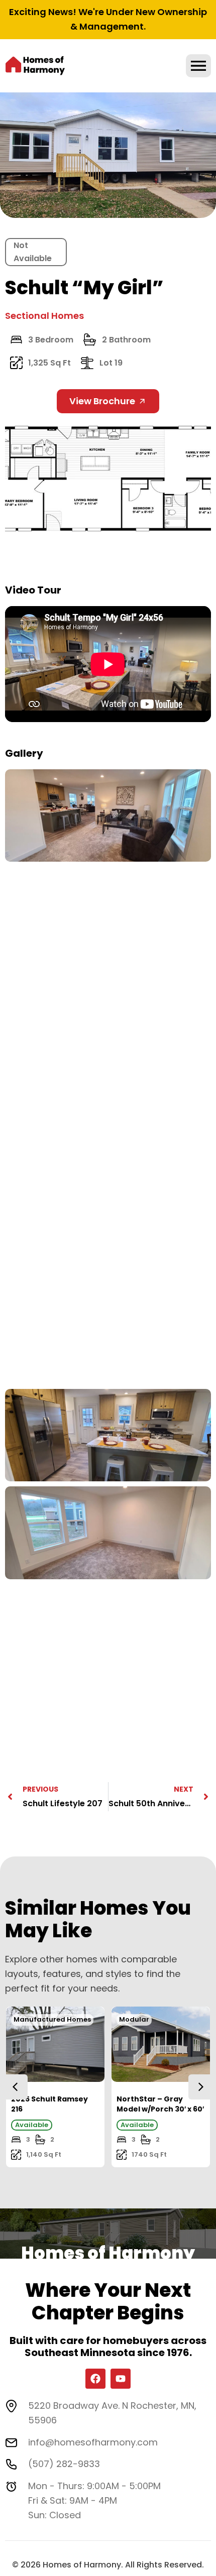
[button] (201, 2087)
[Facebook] (95, 2379)
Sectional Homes (44, 316)
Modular (134, 2019)
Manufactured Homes (52, 2019)
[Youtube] (121, 2379)
